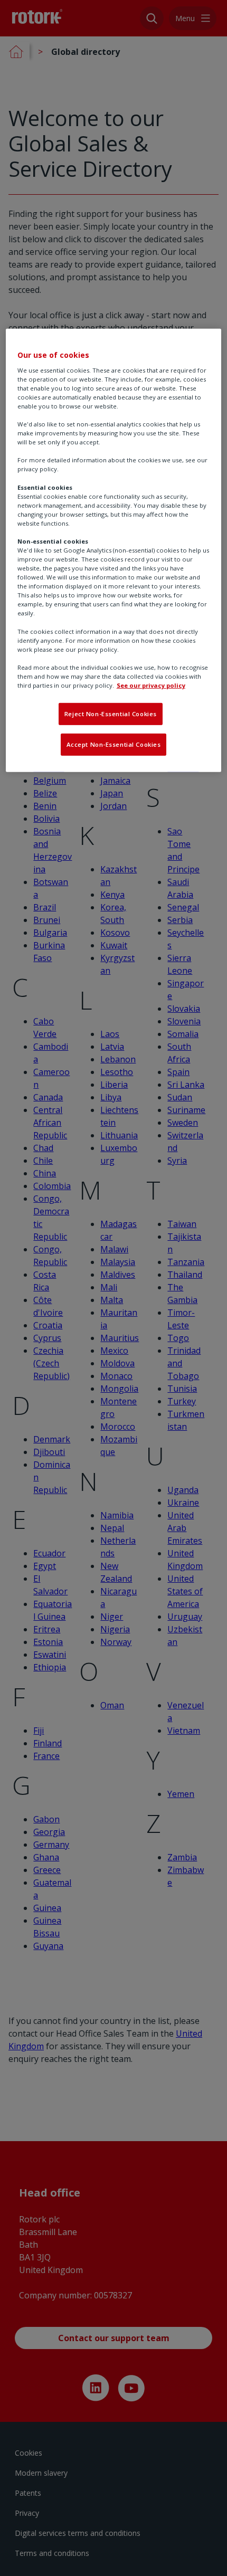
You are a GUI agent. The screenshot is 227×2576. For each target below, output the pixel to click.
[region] (114, 550)
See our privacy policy (151, 685)
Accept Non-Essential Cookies (114, 744)
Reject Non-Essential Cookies (111, 714)
